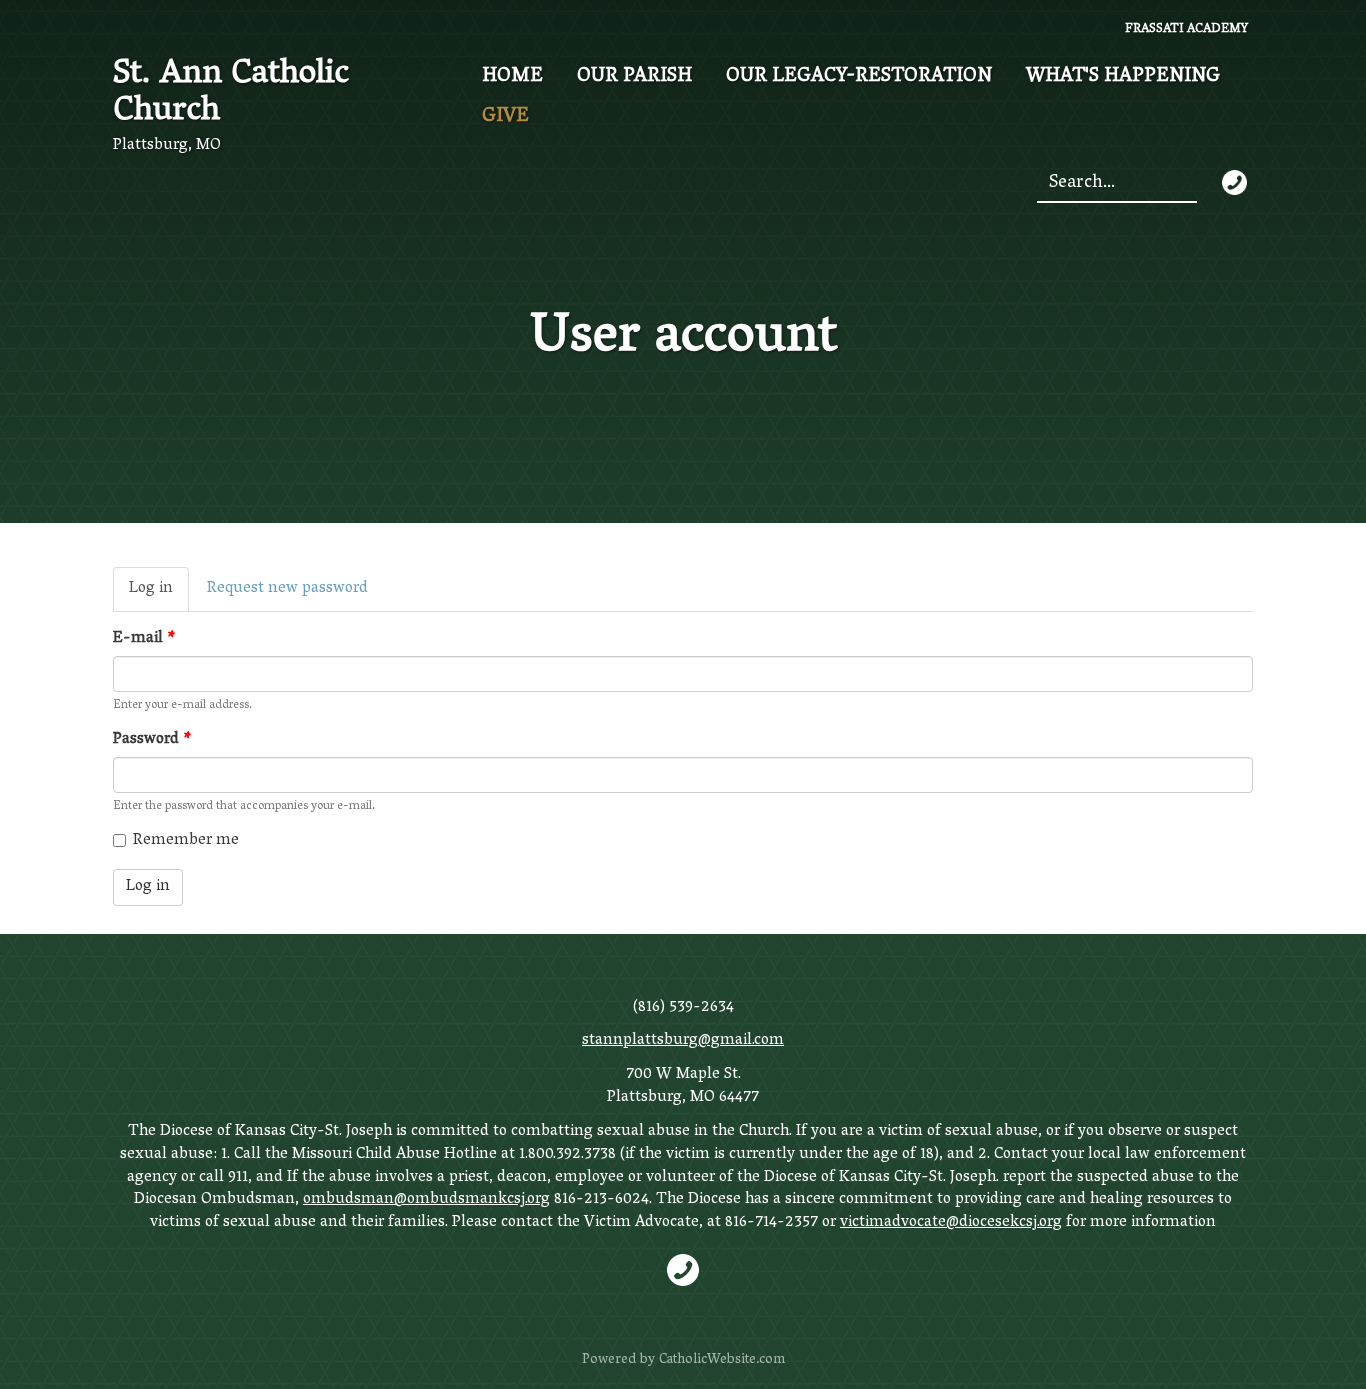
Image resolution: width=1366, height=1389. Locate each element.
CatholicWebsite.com (722, 1360)
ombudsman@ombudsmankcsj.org (426, 1200)
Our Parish (634, 77)
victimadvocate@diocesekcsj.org (951, 1223)
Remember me (186, 841)
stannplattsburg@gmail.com (683, 1041)
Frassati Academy (1186, 31)
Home (512, 77)
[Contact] (1234, 182)
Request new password (287, 589)
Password (152, 740)
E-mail (144, 639)
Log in (159, 593)
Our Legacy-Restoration (859, 77)
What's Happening (1123, 77)
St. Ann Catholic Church (231, 94)
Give (505, 117)
